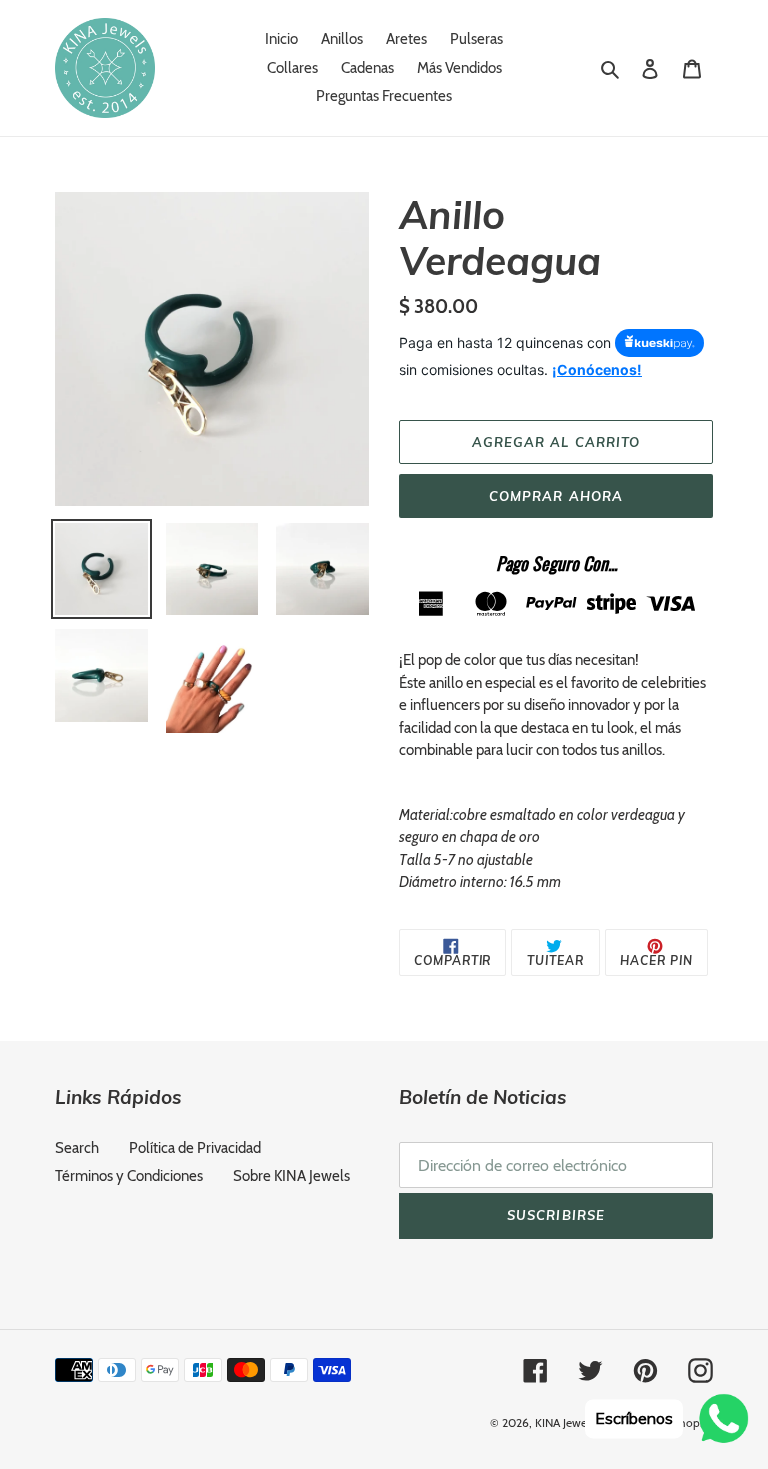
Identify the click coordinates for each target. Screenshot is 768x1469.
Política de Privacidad (195, 1148)
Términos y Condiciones (129, 1176)
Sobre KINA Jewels (291, 1176)
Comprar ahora (556, 496)
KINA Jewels (565, 1422)
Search (77, 1148)
